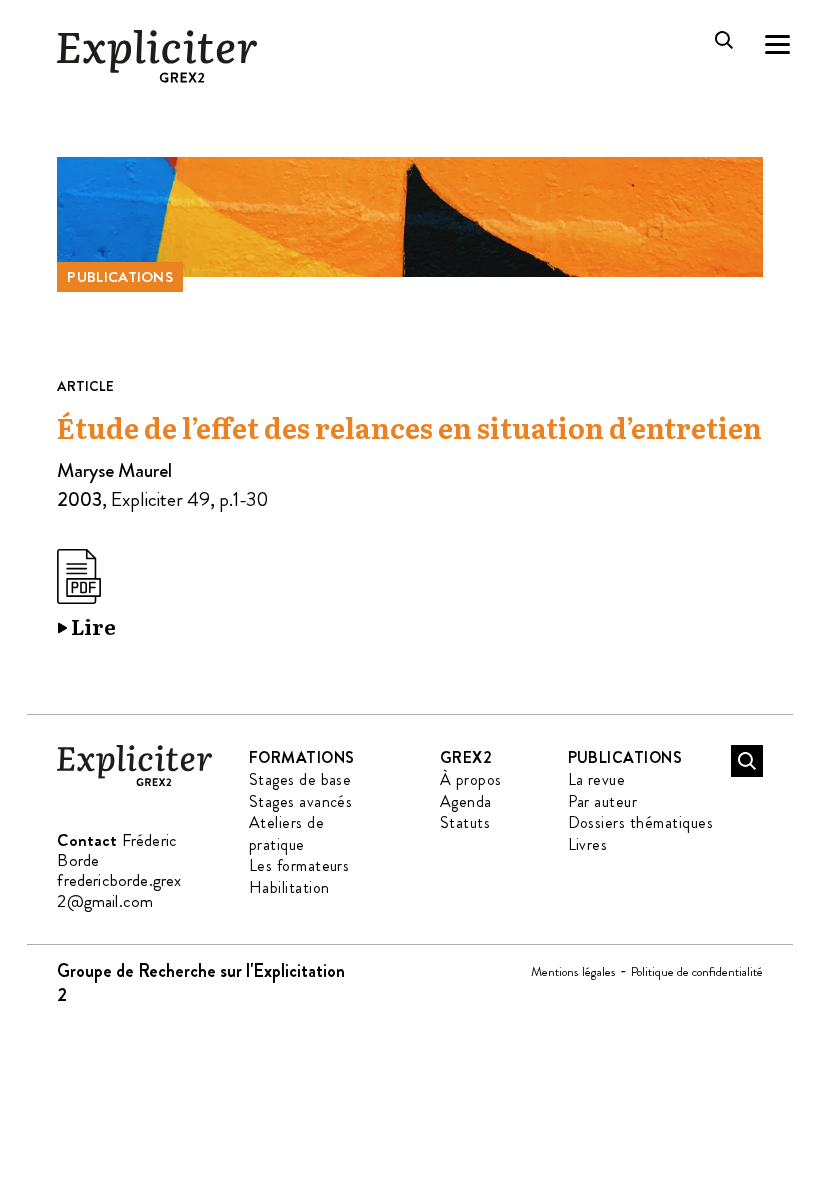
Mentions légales (573, 971)
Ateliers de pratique (286, 833)
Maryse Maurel (114, 470)
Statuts (465, 822)
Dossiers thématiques (641, 822)
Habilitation (289, 887)
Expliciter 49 (160, 499)
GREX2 (466, 757)
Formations (302, 757)
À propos (471, 779)
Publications (120, 277)
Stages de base (300, 779)
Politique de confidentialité (697, 971)
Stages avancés (301, 801)
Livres (588, 844)
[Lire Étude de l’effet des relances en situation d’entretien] (86, 596)
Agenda (466, 801)
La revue (597, 779)
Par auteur (603, 801)
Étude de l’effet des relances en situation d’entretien (409, 429)
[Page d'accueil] (134, 782)
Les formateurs (299, 865)
